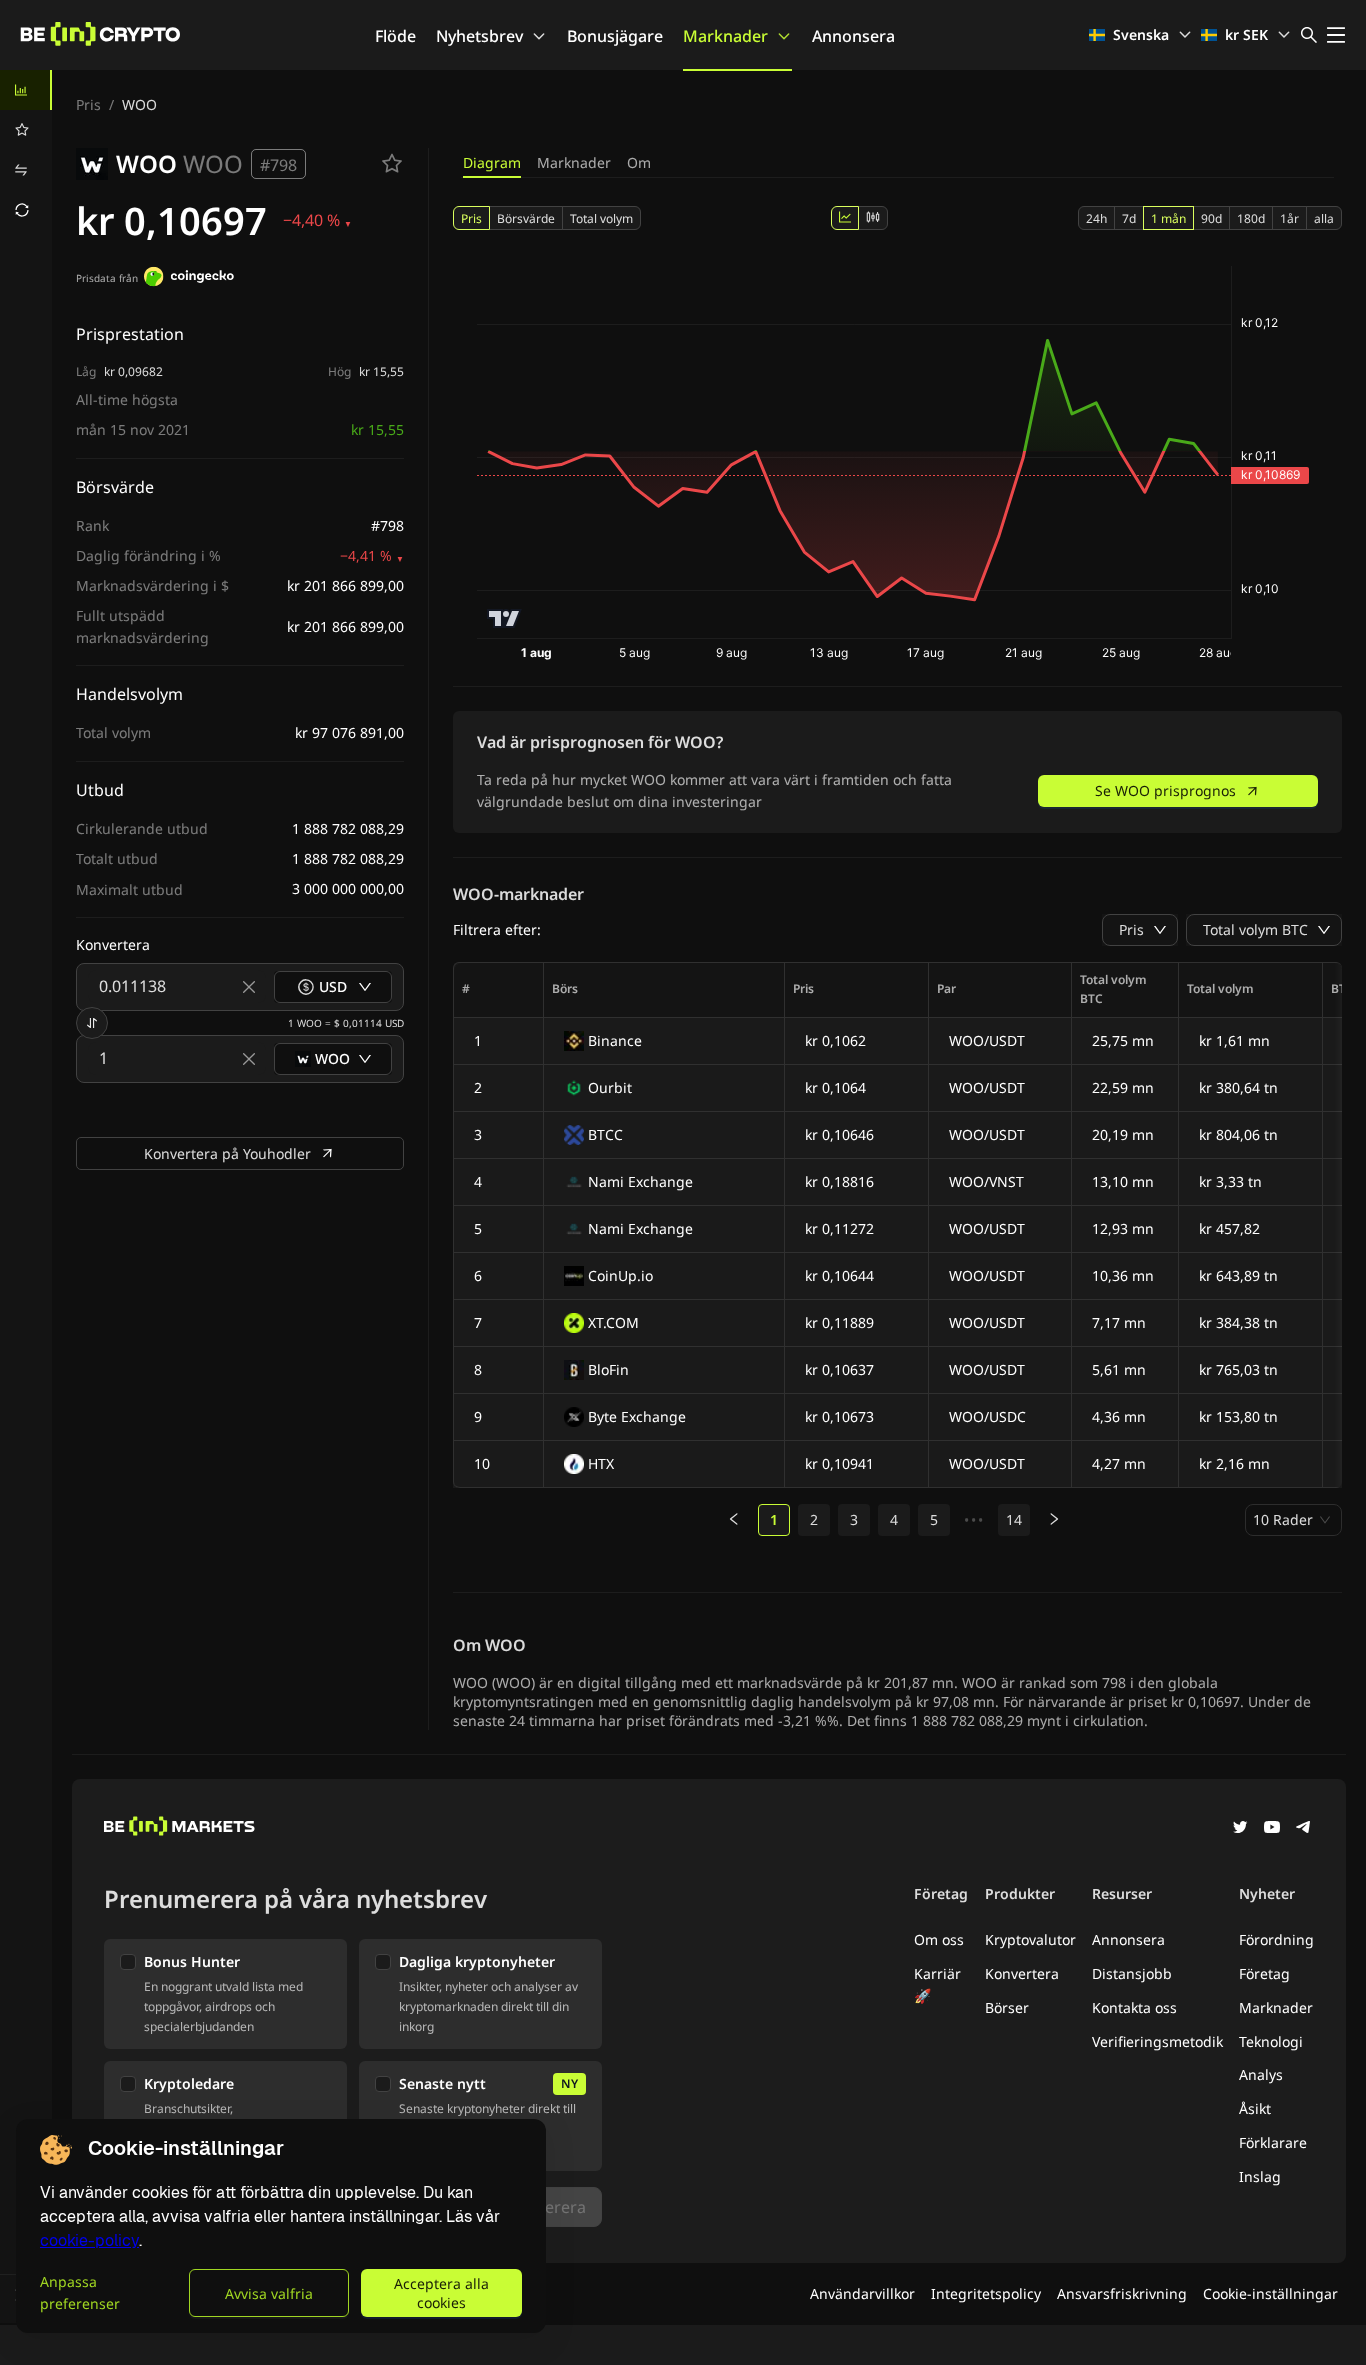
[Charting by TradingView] (504, 618)
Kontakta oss (1134, 2007)
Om (639, 162)
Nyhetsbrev (479, 36)
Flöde (395, 36)
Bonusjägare (615, 36)
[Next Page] (1054, 1520)
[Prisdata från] (189, 279)
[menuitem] (26, 90)
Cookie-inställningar (1270, 2293)
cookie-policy (89, 2240)
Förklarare (1273, 2142)
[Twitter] (1240, 1829)
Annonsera (853, 36)
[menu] (26, 150)
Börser (1007, 2007)
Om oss (939, 1939)
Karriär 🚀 (937, 1984)
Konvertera (1022, 1973)
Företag (1264, 1973)
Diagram (492, 162)
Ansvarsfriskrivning (1122, 2293)
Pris (88, 104)
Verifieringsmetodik (1157, 2041)
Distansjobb (1132, 1973)
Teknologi (1271, 2041)
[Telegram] (1304, 1829)
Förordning (1276, 1939)
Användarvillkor (862, 2293)
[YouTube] (1272, 1829)
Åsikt (1255, 2108)
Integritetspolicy (986, 2293)
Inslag (1260, 2176)
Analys (1261, 2074)
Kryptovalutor (1030, 1939)
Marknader (725, 36)
